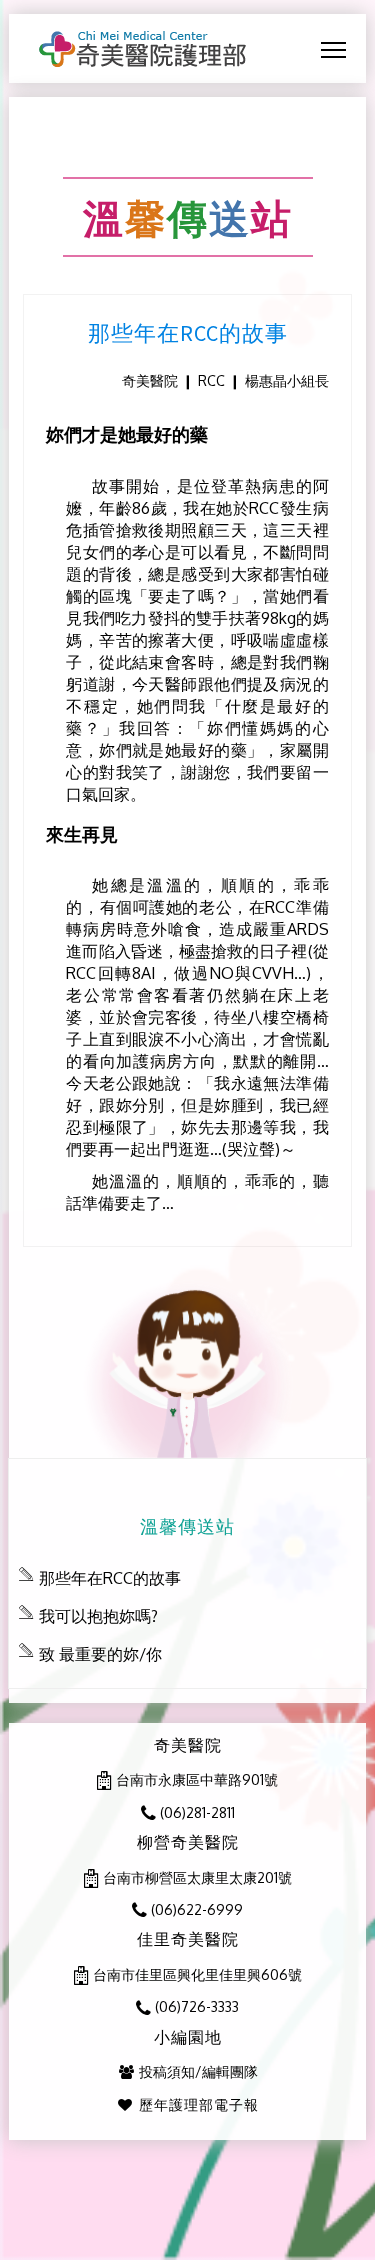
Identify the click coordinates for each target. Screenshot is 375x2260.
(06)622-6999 (197, 1909)
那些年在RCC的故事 (108, 1578)
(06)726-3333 (197, 2006)
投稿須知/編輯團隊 (188, 2071)
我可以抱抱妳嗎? (96, 1616)
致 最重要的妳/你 (98, 1654)
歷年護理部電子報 (188, 2104)
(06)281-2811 (197, 1812)
